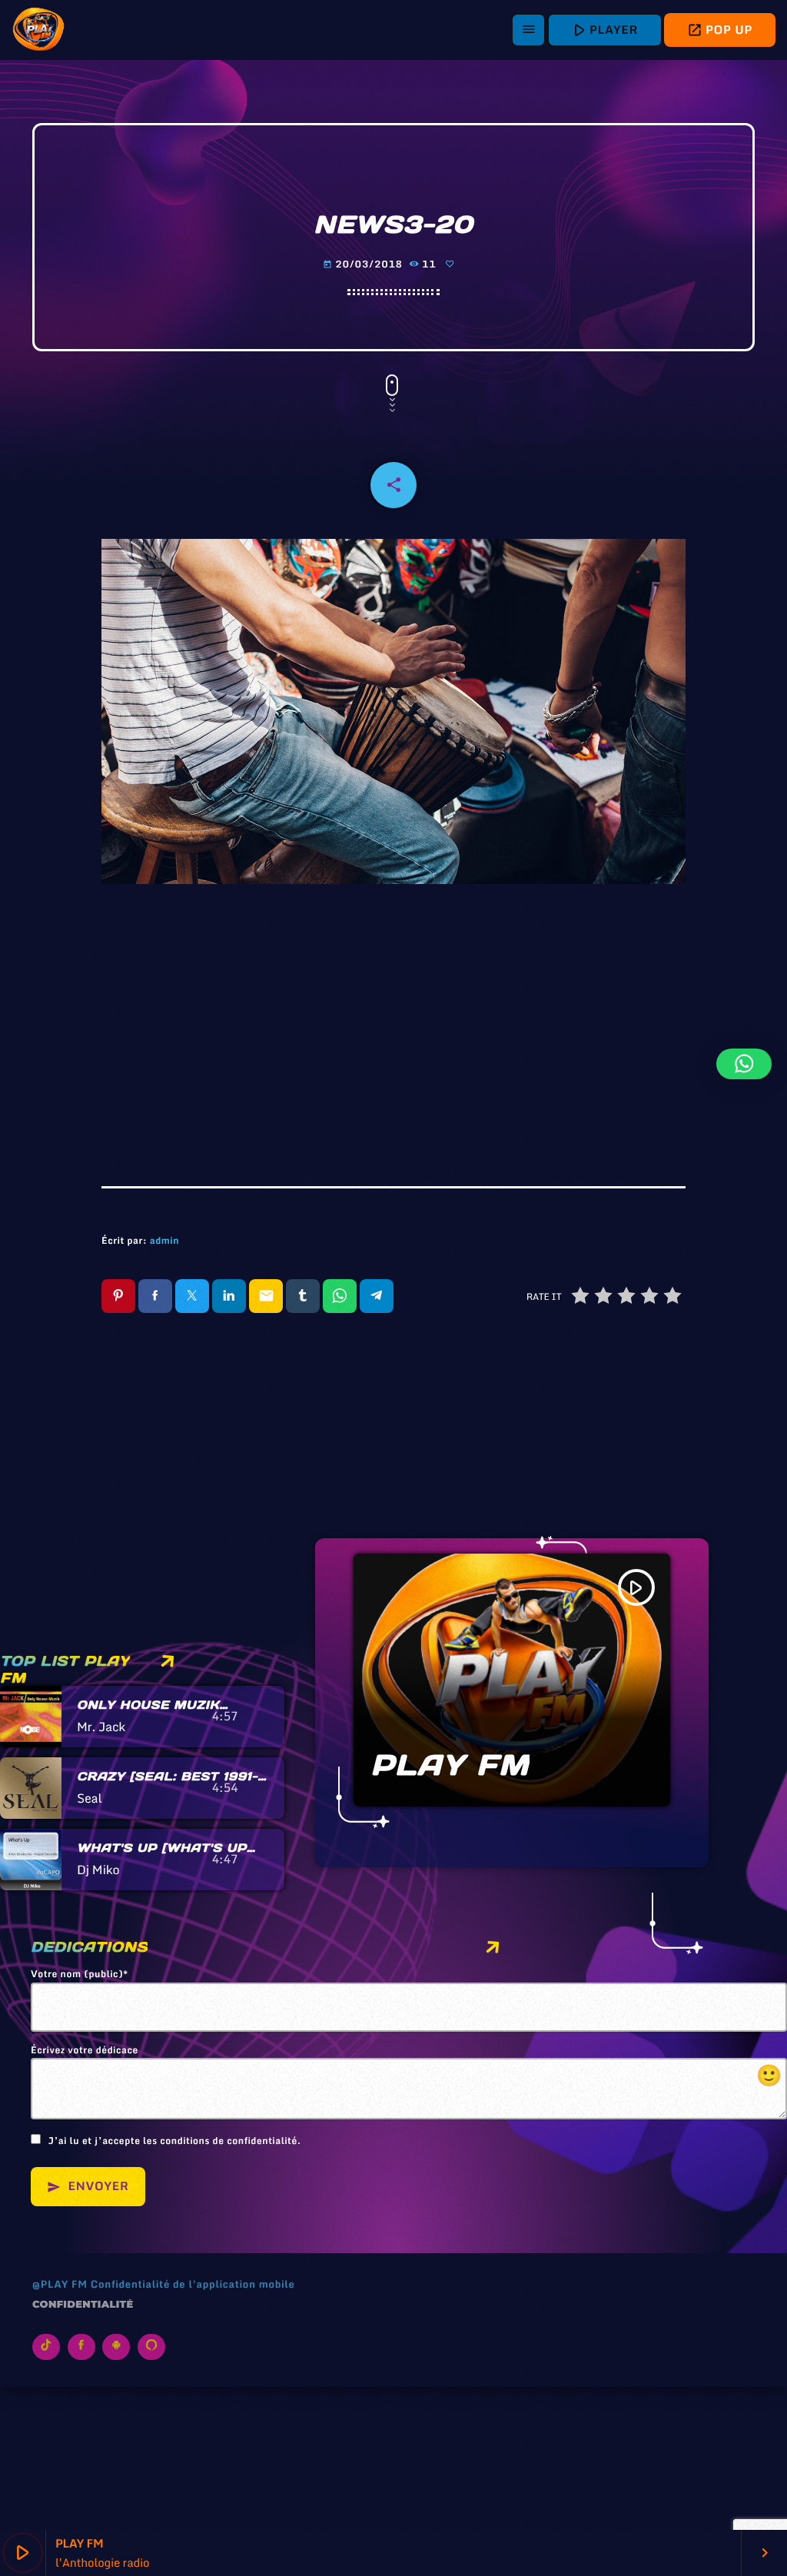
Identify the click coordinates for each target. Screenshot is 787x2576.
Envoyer (88, 2186)
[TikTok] (46, 2347)
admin (164, 1241)
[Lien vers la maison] (38, 30)
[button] (744, 1064)
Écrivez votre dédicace (407, 2068)
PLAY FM (450, 1765)
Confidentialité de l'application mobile (193, 2284)
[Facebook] (81, 2347)
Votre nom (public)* (80, 1975)
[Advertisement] (393, 1025)
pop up (720, 30)
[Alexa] (151, 2347)
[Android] (116, 2347)
